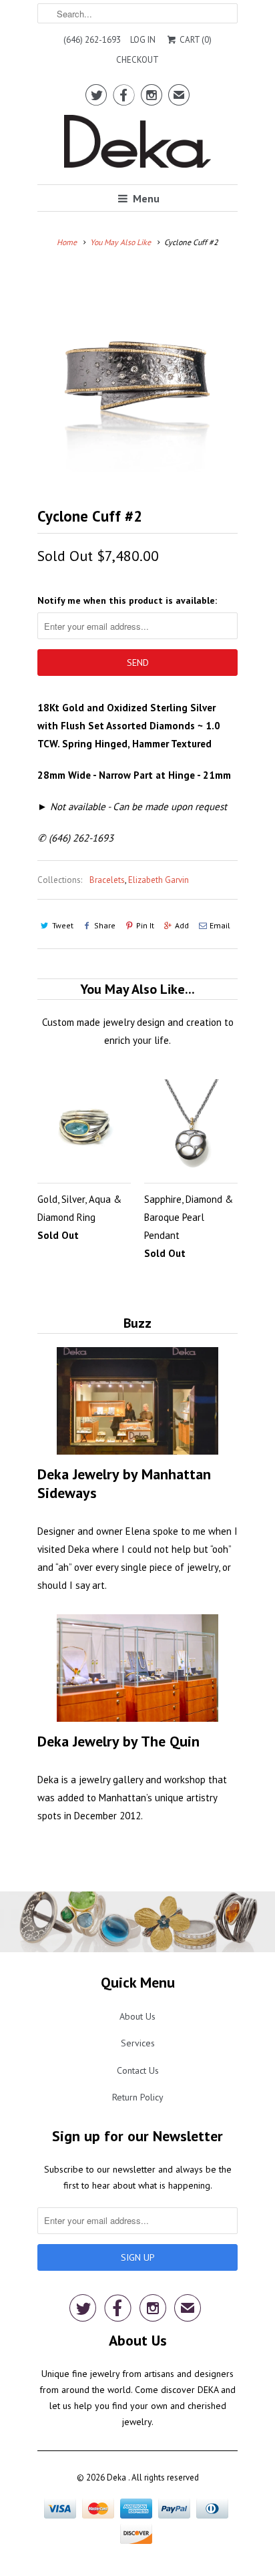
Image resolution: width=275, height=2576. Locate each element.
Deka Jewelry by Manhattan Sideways (124, 1483)
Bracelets (107, 880)
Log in (143, 40)
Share (105, 925)
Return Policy (138, 2097)
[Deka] (137, 145)
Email (220, 925)
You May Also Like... (137, 989)
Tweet (63, 925)
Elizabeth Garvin (159, 880)
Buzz (137, 1323)
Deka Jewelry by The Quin (118, 1741)
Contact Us (138, 2070)
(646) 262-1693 (92, 40)
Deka (117, 2477)
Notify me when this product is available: (127, 600)
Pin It (145, 925)
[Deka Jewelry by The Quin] (137, 1668)
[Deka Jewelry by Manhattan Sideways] (137, 1401)
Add (182, 925)
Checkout (137, 60)
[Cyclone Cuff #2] (137, 371)
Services (138, 2043)
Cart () (194, 40)
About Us (137, 2016)
